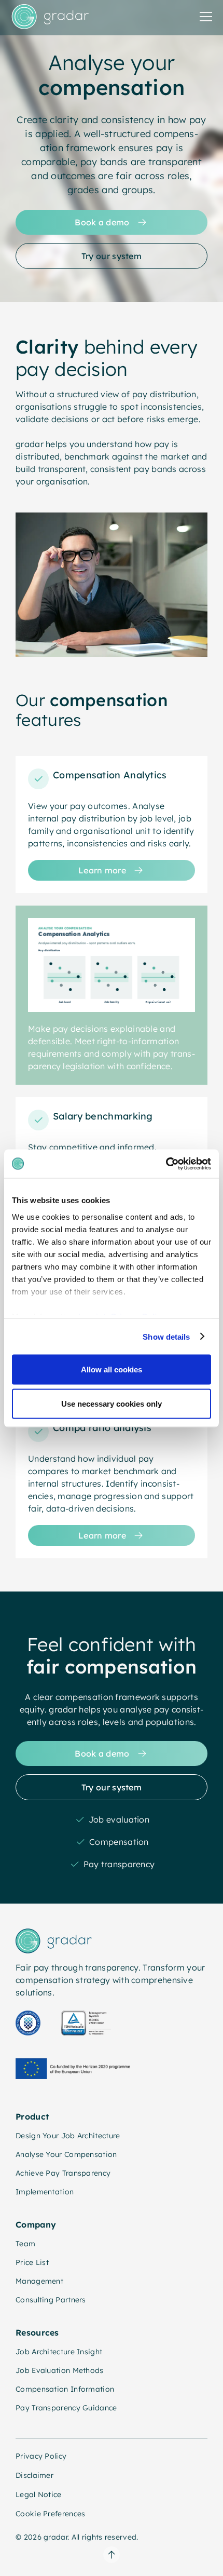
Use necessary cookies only (112, 1403)
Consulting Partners (51, 2300)
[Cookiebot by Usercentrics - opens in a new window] (166, 1164)
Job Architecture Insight (59, 2352)
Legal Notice (39, 2494)
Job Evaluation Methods (60, 2370)
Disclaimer (34, 2475)
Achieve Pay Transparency (63, 2173)
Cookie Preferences (50, 2514)
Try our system (112, 256)
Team (25, 2244)
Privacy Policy (41, 2456)
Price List (32, 2262)
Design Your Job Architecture (68, 2136)
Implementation (45, 2192)
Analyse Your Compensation (66, 2154)
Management (39, 2281)
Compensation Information (65, 2389)
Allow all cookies (112, 1370)
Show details (166, 1336)
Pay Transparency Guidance (66, 2408)
